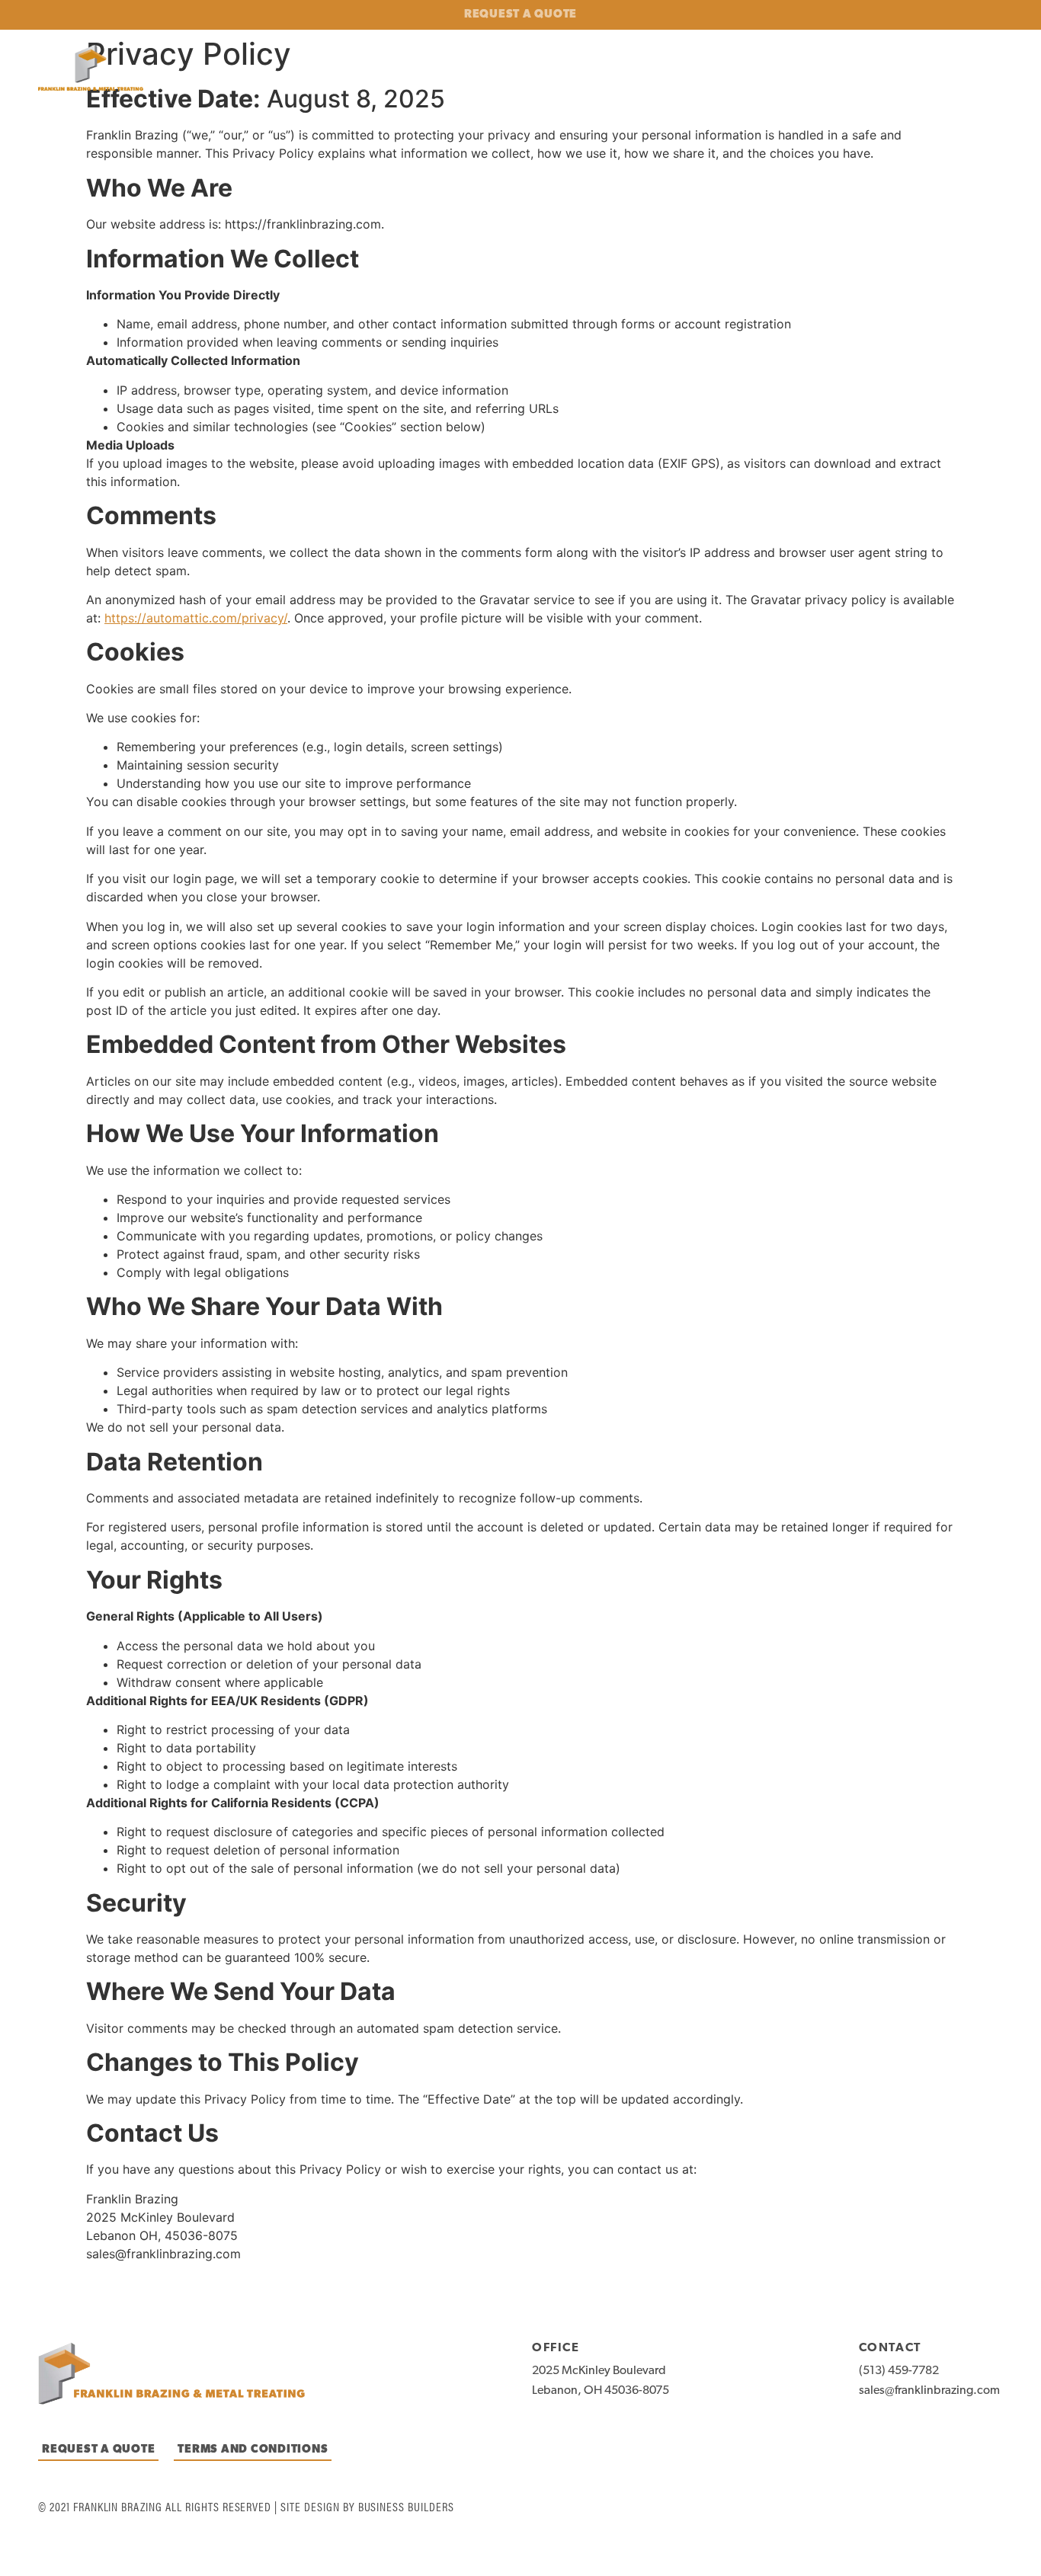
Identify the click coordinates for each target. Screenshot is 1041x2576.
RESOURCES (977, 70)
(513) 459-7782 (899, 2371)
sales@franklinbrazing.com (929, 2391)
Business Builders (406, 2506)
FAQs (911, 70)
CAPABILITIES (825, 70)
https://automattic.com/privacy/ (196, 618)
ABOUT (734, 70)
